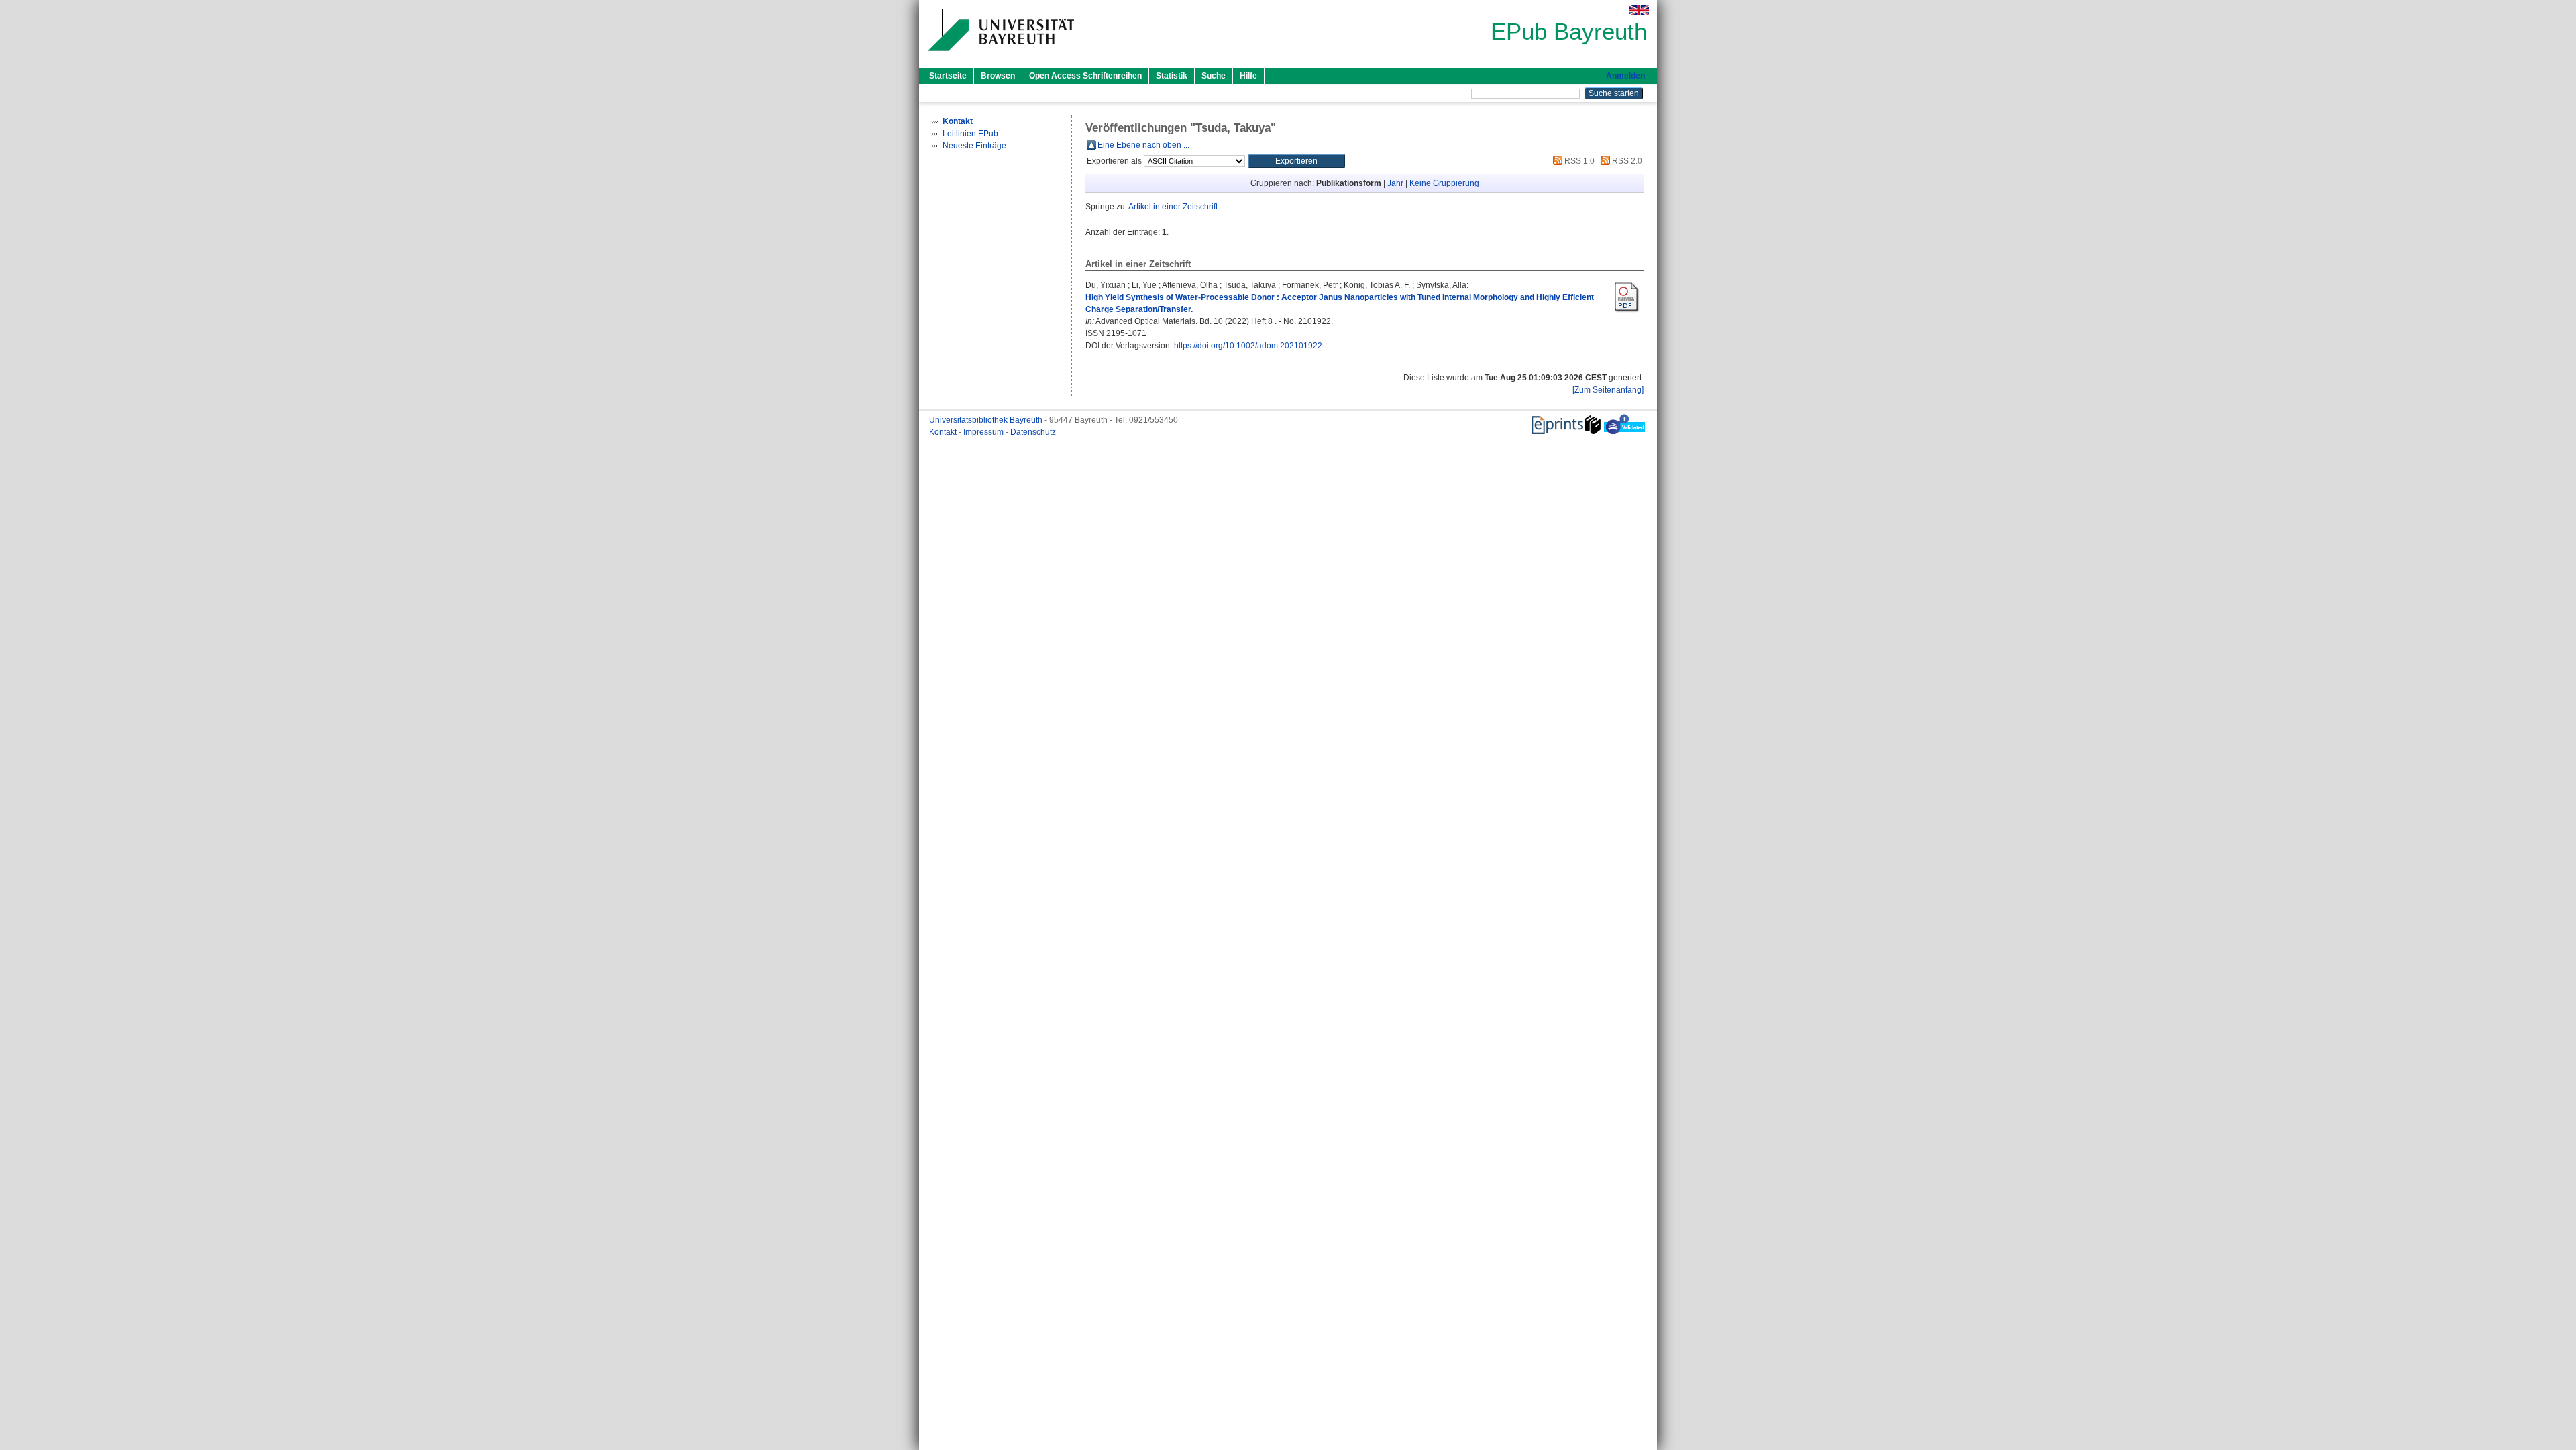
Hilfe (1248, 76)
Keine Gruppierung (1444, 183)
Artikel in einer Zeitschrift (1173, 207)
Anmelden (1625, 76)
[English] (1639, 10)
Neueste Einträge (974, 146)
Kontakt (944, 432)
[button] (1296, 161)
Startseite (948, 76)
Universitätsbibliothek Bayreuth (987, 420)
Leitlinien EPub (970, 134)
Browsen (998, 76)
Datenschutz (1033, 432)
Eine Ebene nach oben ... (1143, 145)
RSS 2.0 (1626, 161)
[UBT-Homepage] (1000, 56)
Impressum (984, 432)
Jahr (1395, 183)
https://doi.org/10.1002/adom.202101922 (1248, 346)
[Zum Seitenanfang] (1608, 390)
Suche (1214, 76)
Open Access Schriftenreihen (1085, 76)
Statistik (1172, 76)
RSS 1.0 (1578, 161)
